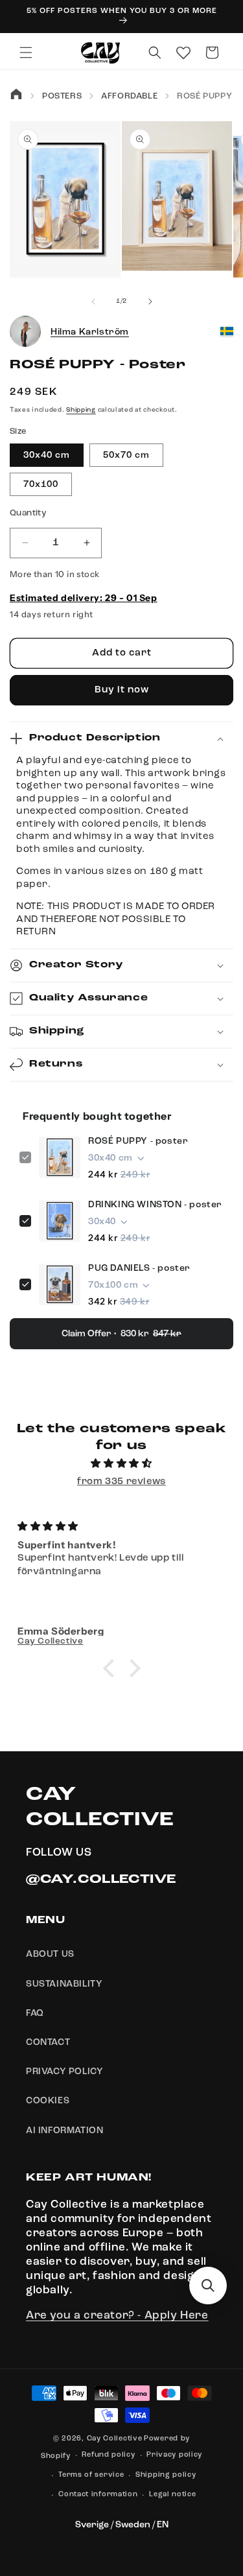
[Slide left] (93, 301)
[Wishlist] (183, 53)
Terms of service (91, 2475)
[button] (26, 53)
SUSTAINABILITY (64, 1984)
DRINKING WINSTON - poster (155, 1205)
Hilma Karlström (90, 332)
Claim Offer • (121, 1334)
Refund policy (108, 2455)
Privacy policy (174, 2455)
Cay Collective (115, 2439)
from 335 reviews (121, 1482)
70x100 (41, 484)
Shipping (81, 410)
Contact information (98, 2495)
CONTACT (48, 2042)
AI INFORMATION (64, 2131)
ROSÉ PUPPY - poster (138, 1141)
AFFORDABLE (129, 96)
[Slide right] (150, 301)
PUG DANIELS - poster (139, 1268)
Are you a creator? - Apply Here (117, 2316)
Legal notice (172, 2495)
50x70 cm (126, 455)
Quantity (28, 513)
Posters (62, 96)
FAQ (35, 2013)
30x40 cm (47, 455)
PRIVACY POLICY (64, 2072)
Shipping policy (166, 2475)
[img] (121, 1464)
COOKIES (48, 2101)
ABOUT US (50, 1954)
